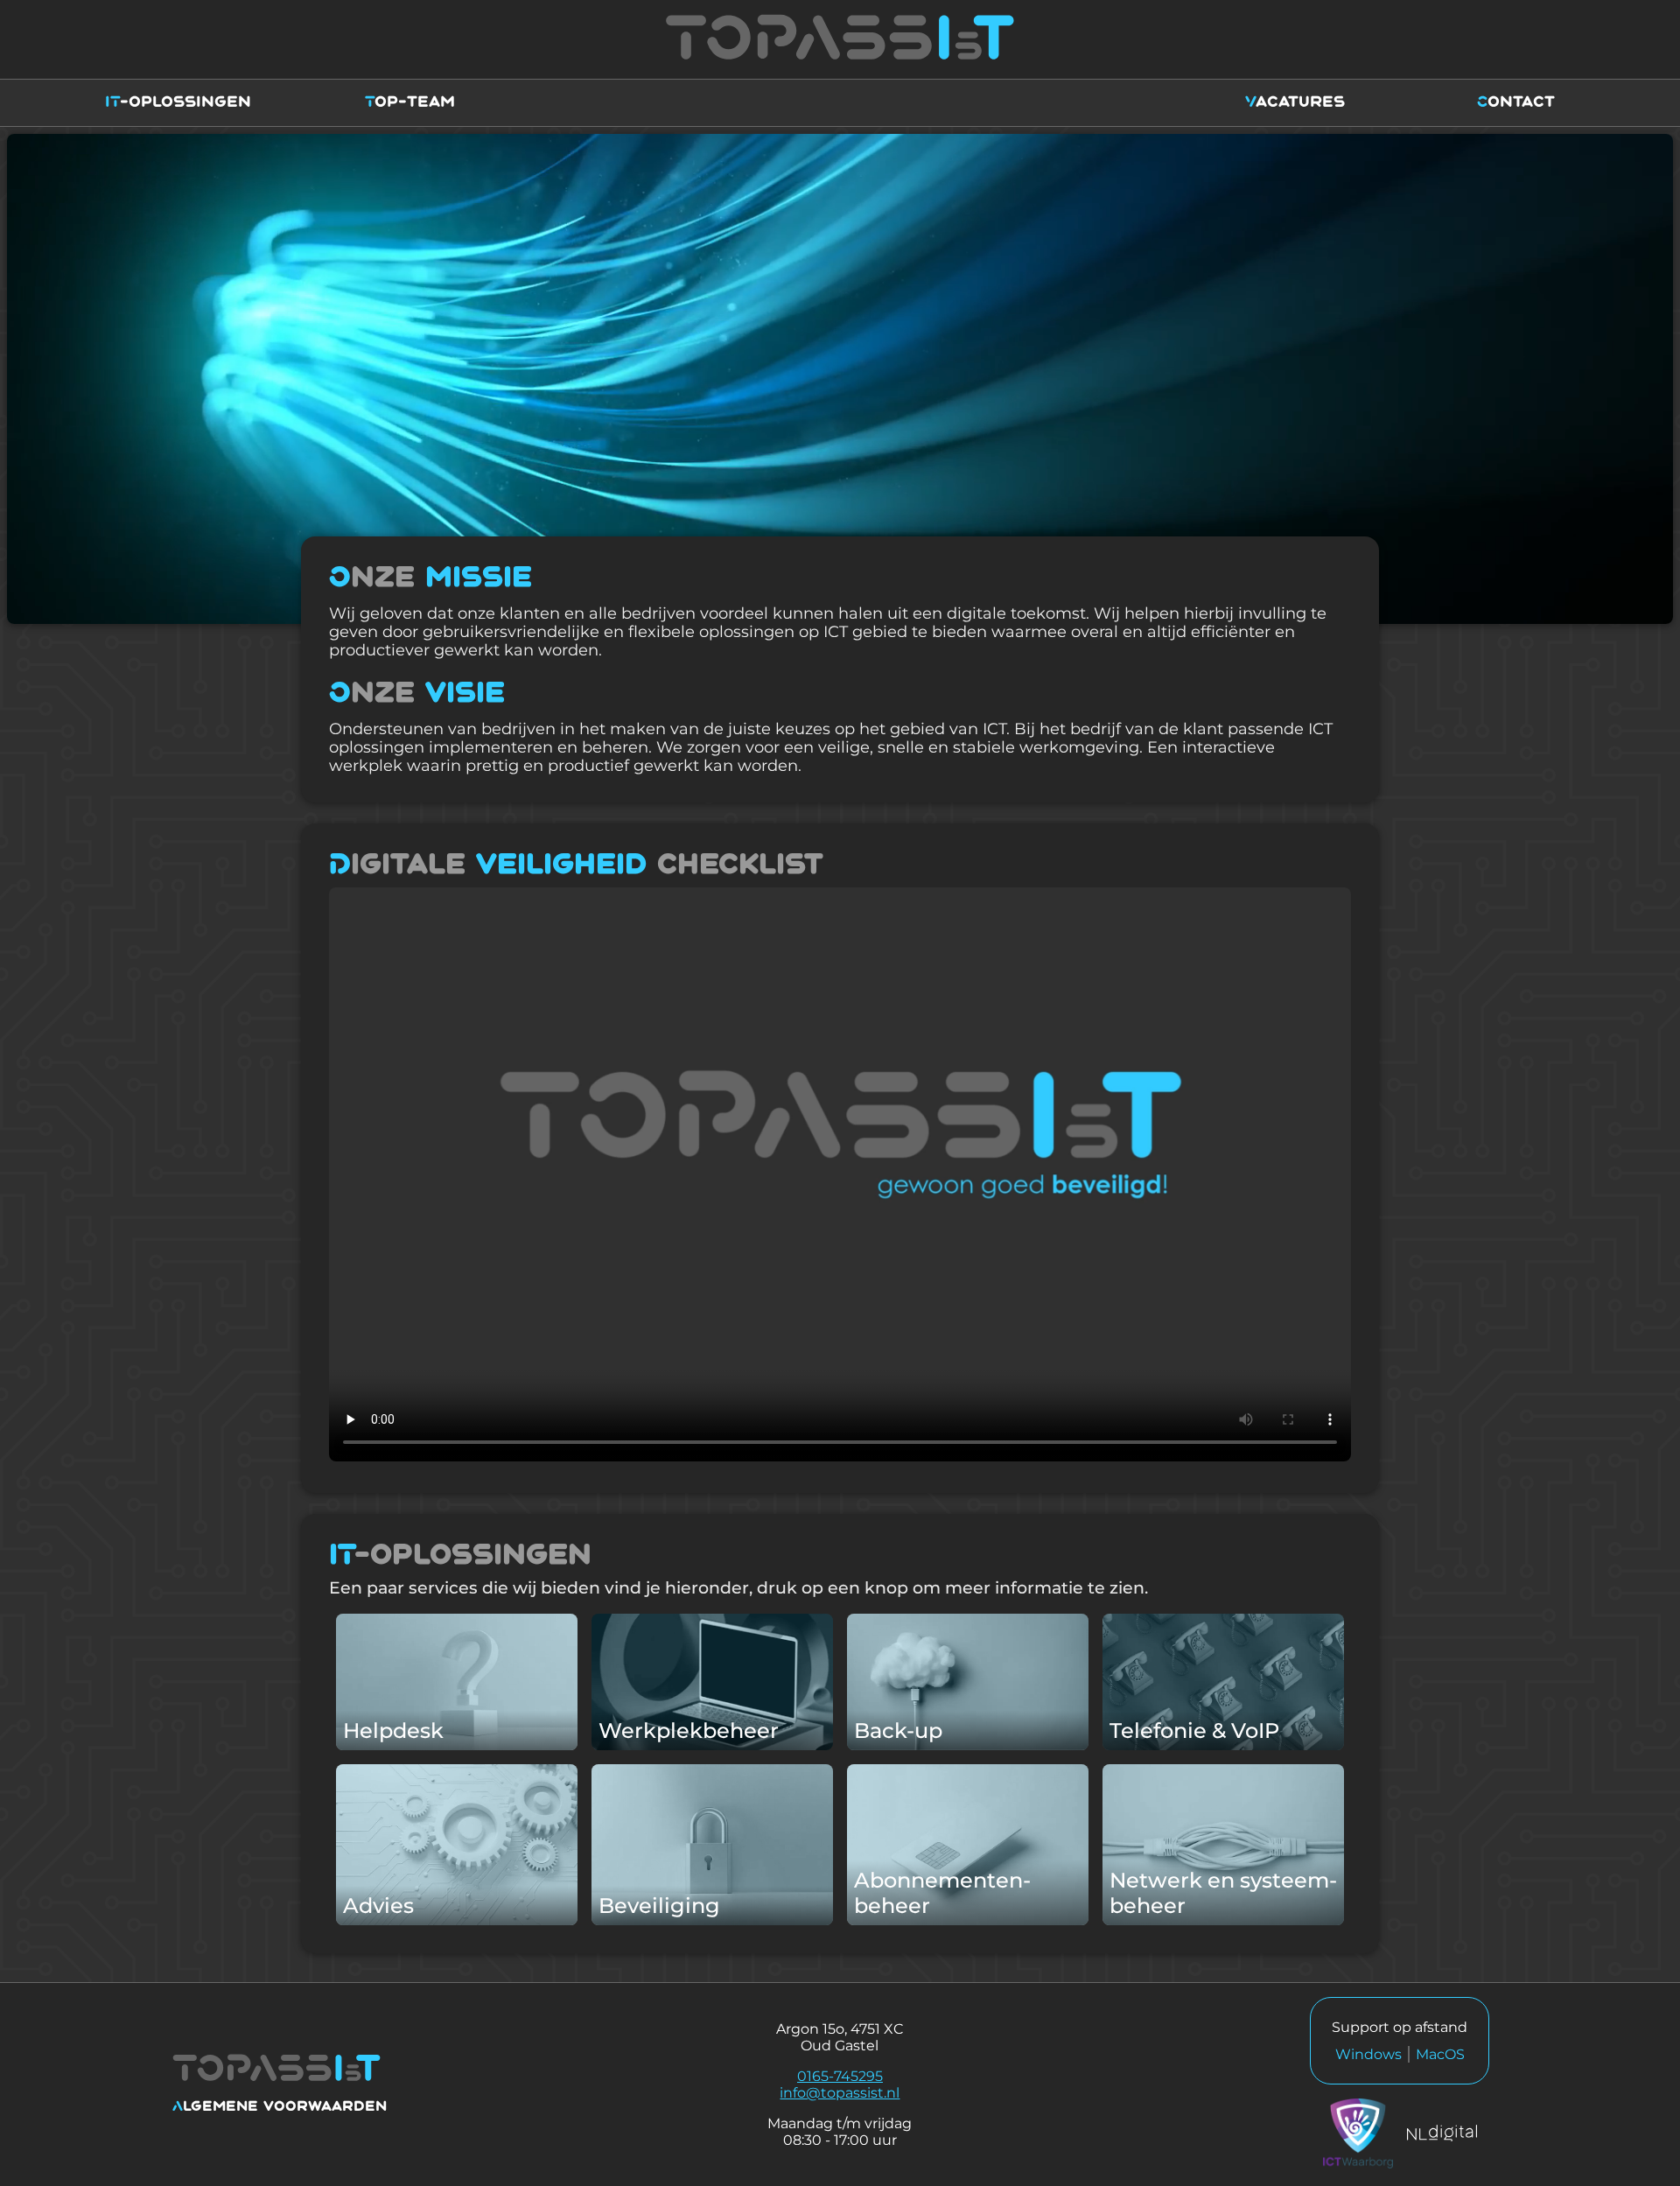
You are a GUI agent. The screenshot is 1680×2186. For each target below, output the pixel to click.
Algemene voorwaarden (280, 2107)
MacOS (1440, 2054)
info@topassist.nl (840, 2093)
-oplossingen (178, 102)
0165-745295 (840, 2076)
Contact (1516, 102)
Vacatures (1295, 102)
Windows (1368, 2054)
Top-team (410, 102)
